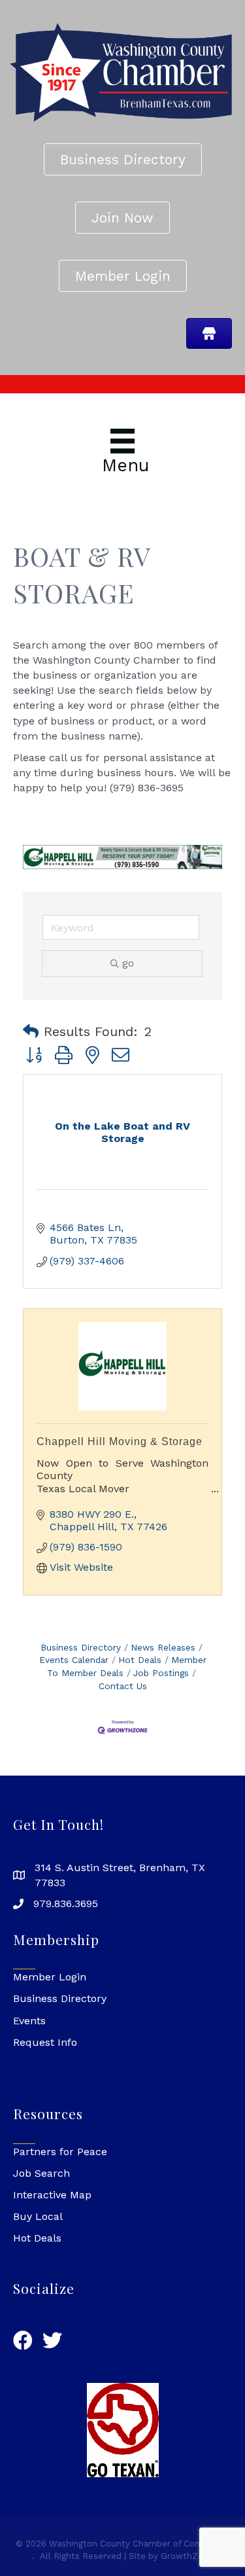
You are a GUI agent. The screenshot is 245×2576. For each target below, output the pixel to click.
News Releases (163, 1647)
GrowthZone (187, 2556)
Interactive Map (52, 2195)
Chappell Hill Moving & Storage (120, 1441)
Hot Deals (140, 1660)
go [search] (128, 963)
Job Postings (161, 1673)
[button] (31, 1031)
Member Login (50, 1977)
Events (29, 2021)
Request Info (45, 2042)
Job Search (41, 2173)
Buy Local (38, 2216)
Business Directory (81, 1647)
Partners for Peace (60, 2152)
